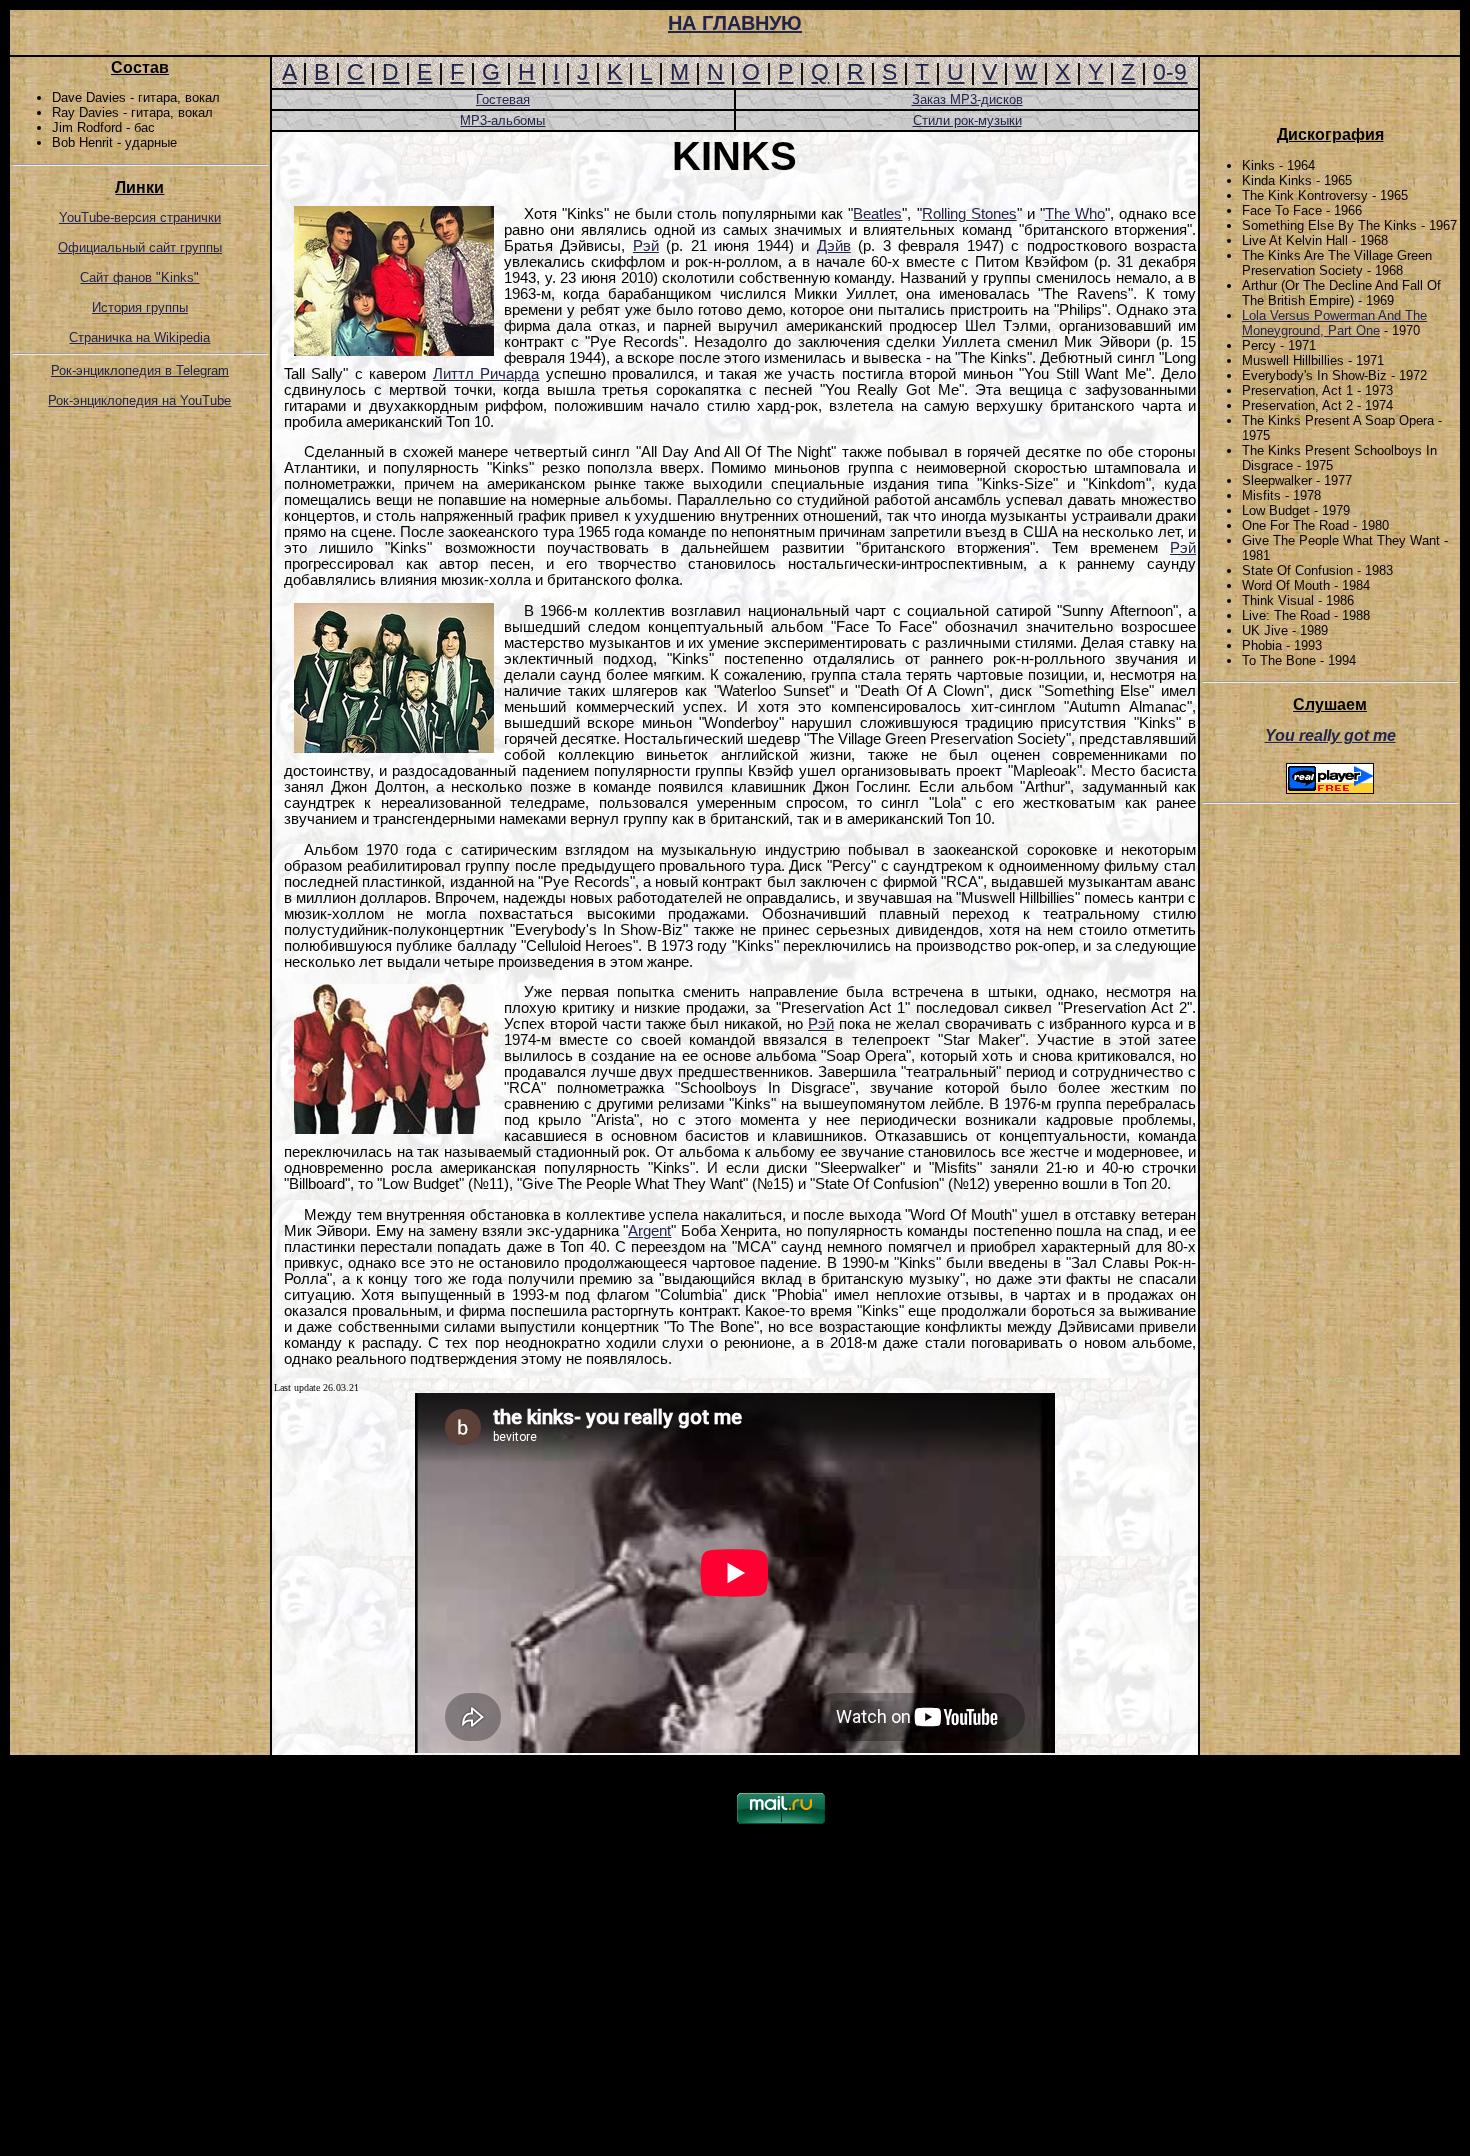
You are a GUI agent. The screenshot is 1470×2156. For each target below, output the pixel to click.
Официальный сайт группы (140, 247)
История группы (140, 307)
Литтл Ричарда (486, 374)
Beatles (877, 214)
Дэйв (834, 246)
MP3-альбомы (502, 120)
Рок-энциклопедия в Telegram (140, 370)
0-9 (1170, 72)
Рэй (646, 246)
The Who (1075, 214)
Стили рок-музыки (967, 120)
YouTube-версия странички (140, 217)
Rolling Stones (969, 214)
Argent (649, 1231)
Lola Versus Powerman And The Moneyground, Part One (1334, 323)
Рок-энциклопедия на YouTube (139, 400)
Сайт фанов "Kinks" (139, 277)
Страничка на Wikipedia (139, 337)
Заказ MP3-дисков (967, 99)
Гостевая (503, 99)
